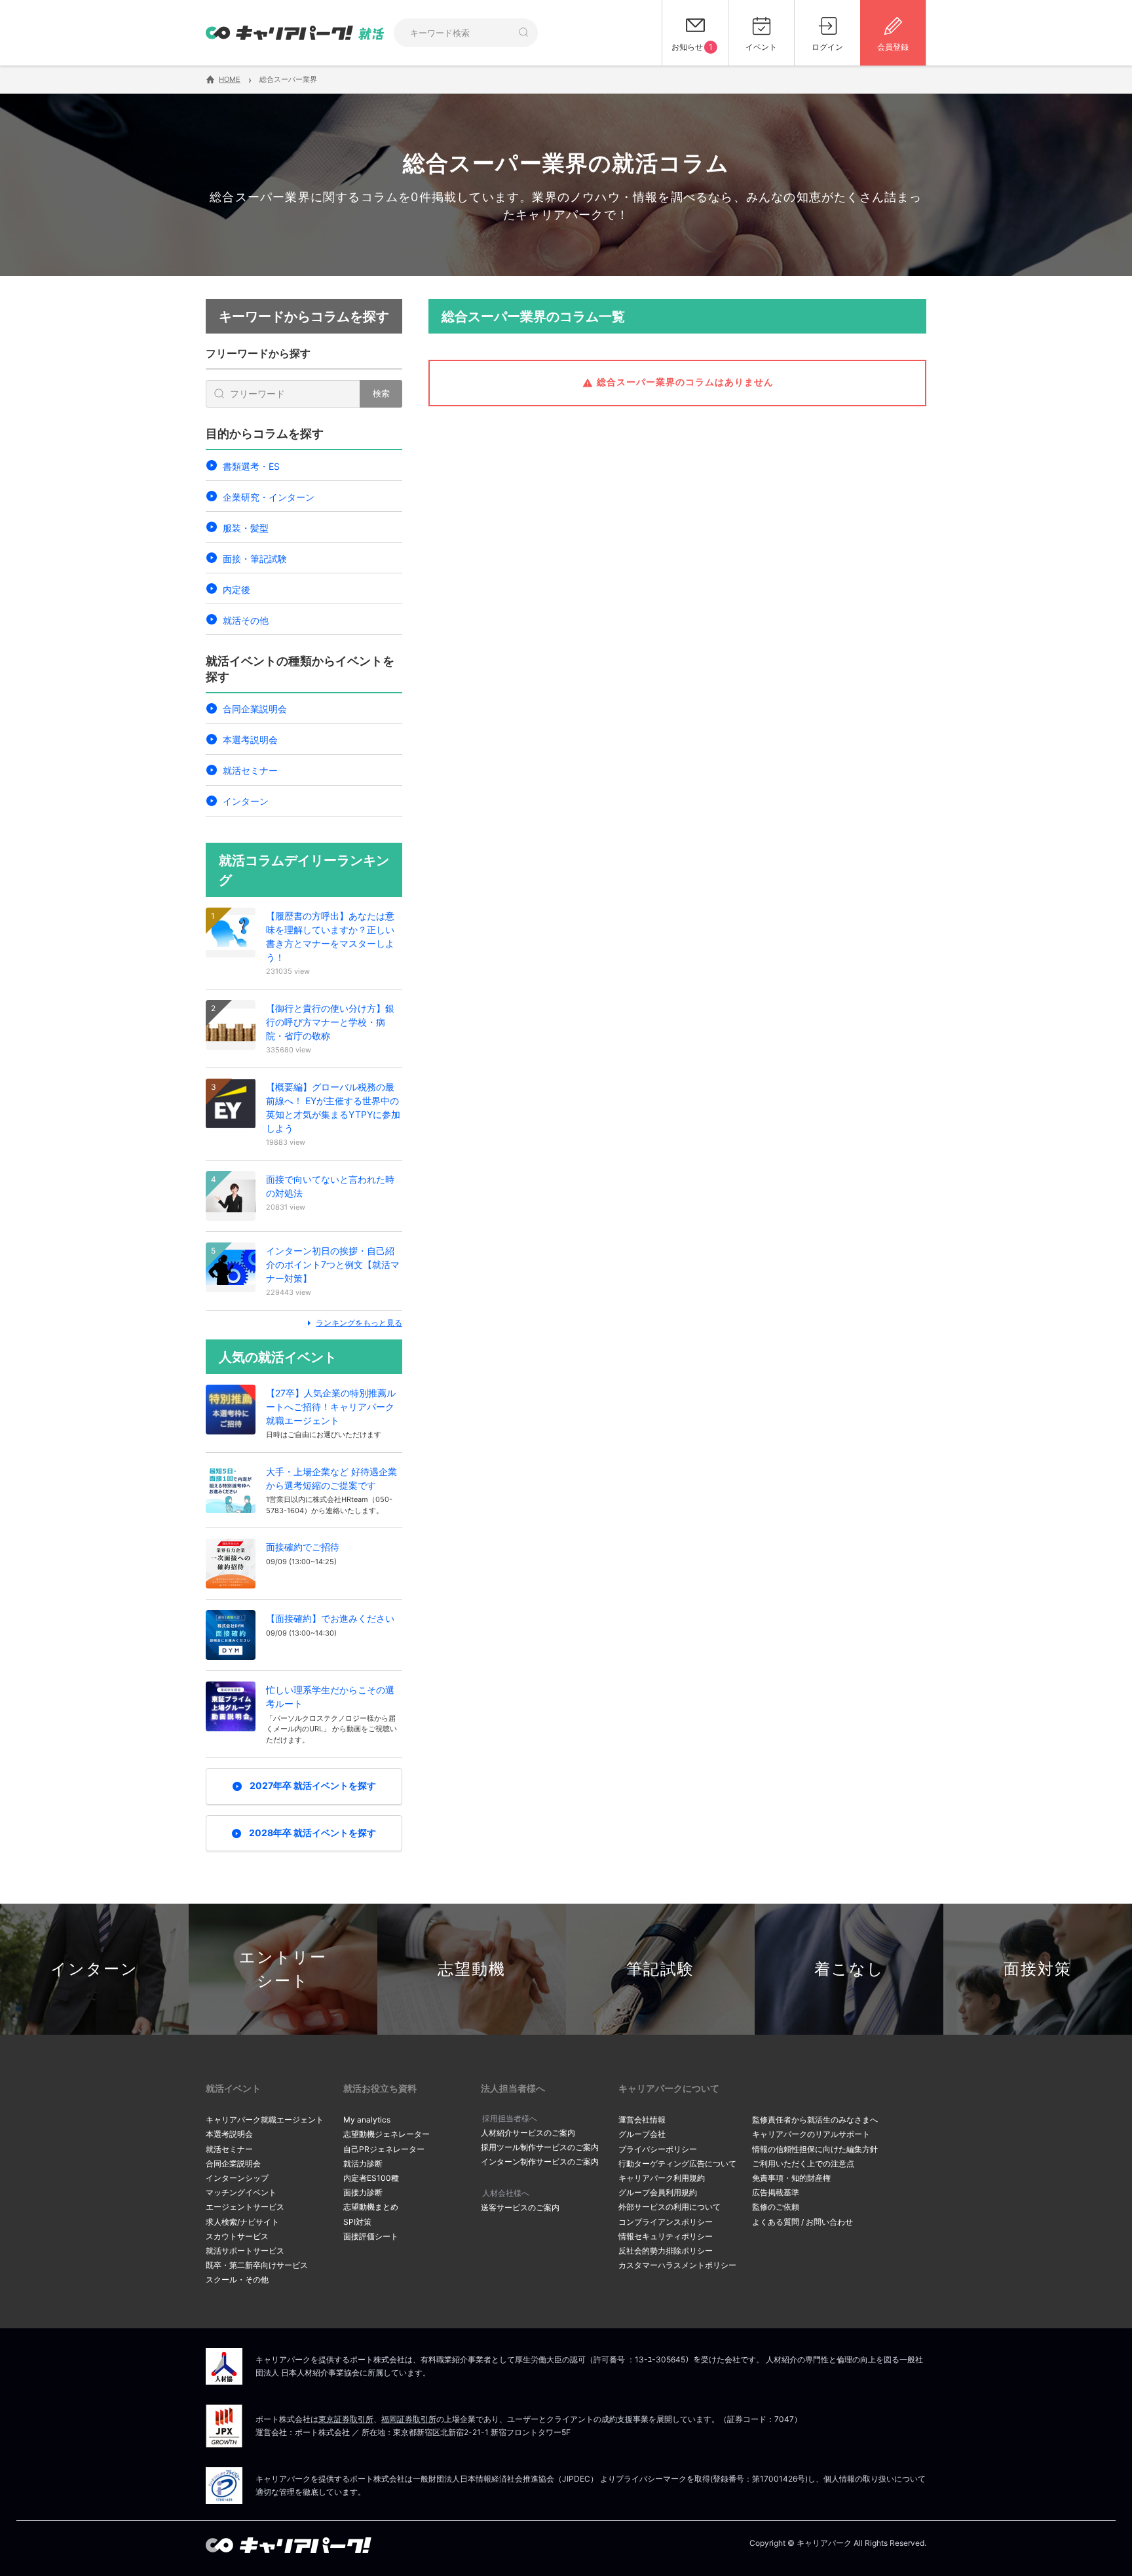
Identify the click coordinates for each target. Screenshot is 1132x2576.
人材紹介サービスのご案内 (528, 2133)
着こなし (849, 1969)
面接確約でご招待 (303, 1547)
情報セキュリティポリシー (666, 2236)
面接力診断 (363, 2192)
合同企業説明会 (255, 709)
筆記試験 (660, 1969)
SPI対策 (357, 2222)
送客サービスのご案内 (520, 2207)
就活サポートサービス (245, 2251)
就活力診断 (363, 2163)
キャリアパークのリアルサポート (811, 2134)
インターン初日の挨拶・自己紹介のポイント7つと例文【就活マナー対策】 (333, 1264)
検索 (381, 393)
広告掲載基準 (776, 2192)
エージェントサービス (245, 2207)
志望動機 (472, 1969)
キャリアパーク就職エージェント (265, 2120)
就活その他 (246, 620)
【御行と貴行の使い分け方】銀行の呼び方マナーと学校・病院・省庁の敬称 (330, 1022)
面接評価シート (371, 2236)
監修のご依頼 (776, 2207)
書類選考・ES (251, 466)
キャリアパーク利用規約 (662, 2178)
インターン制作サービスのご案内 (540, 2162)
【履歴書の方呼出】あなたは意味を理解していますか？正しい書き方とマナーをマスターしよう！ (330, 936)
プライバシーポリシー (658, 2149)
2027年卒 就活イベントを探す (313, 1785)
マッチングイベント (241, 2192)
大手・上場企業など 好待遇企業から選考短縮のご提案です (331, 1478)
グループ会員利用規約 (658, 2192)
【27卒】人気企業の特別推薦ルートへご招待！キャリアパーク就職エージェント (331, 1407)
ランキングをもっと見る (359, 1323)
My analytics (367, 2120)
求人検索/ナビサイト (242, 2222)
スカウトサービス (237, 2236)
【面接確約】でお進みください (330, 1618)
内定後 (236, 589)
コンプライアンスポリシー (666, 2222)
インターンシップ (237, 2178)
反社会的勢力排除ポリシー (666, 2251)
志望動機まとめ (371, 2207)
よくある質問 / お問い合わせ (802, 2222)
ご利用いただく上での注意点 (803, 2163)
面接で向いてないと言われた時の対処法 (330, 1186)
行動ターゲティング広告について (677, 2163)
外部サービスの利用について (670, 2207)
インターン (246, 801)
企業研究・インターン (269, 497)
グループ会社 (642, 2134)
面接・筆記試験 (255, 559)
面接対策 (1038, 1969)
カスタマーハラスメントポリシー (677, 2265)
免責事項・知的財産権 (791, 2178)
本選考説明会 (250, 740)
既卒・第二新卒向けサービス (257, 2265)
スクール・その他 (237, 2279)
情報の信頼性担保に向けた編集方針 (815, 2149)
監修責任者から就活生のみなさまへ (815, 2120)
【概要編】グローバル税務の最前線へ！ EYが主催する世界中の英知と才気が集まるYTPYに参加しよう (333, 1107)
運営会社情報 (642, 2120)
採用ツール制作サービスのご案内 (540, 2147)
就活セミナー (250, 770)
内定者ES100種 (371, 2178)
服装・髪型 (246, 528)
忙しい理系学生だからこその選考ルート (330, 1697)
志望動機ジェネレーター (387, 2134)
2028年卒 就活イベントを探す (312, 1833)
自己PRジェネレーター (384, 2149)
